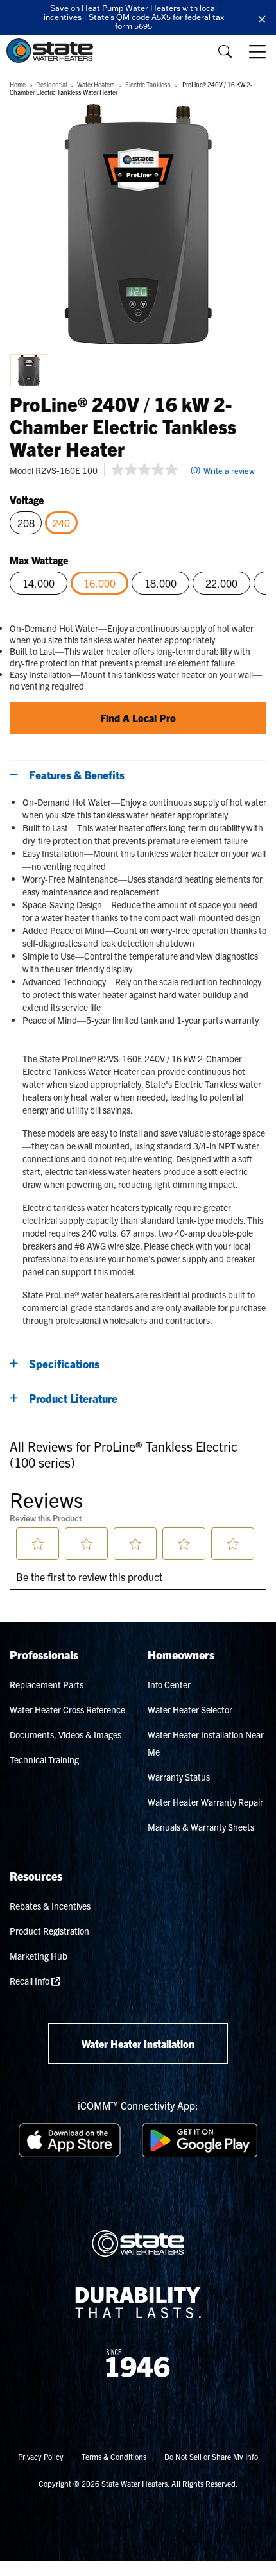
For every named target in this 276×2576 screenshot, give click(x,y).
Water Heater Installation (138, 2044)
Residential (51, 84)
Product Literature (73, 1398)
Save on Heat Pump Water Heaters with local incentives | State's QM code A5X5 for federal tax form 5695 (134, 17)
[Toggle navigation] (259, 51)
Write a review (229, 470)
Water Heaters (96, 84)
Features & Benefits (77, 775)
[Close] (262, 17)
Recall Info (30, 1981)
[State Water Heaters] (53, 51)
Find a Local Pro (138, 718)
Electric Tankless (148, 84)
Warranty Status (179, 1777)
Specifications (64, 1363)
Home (18, 84)
